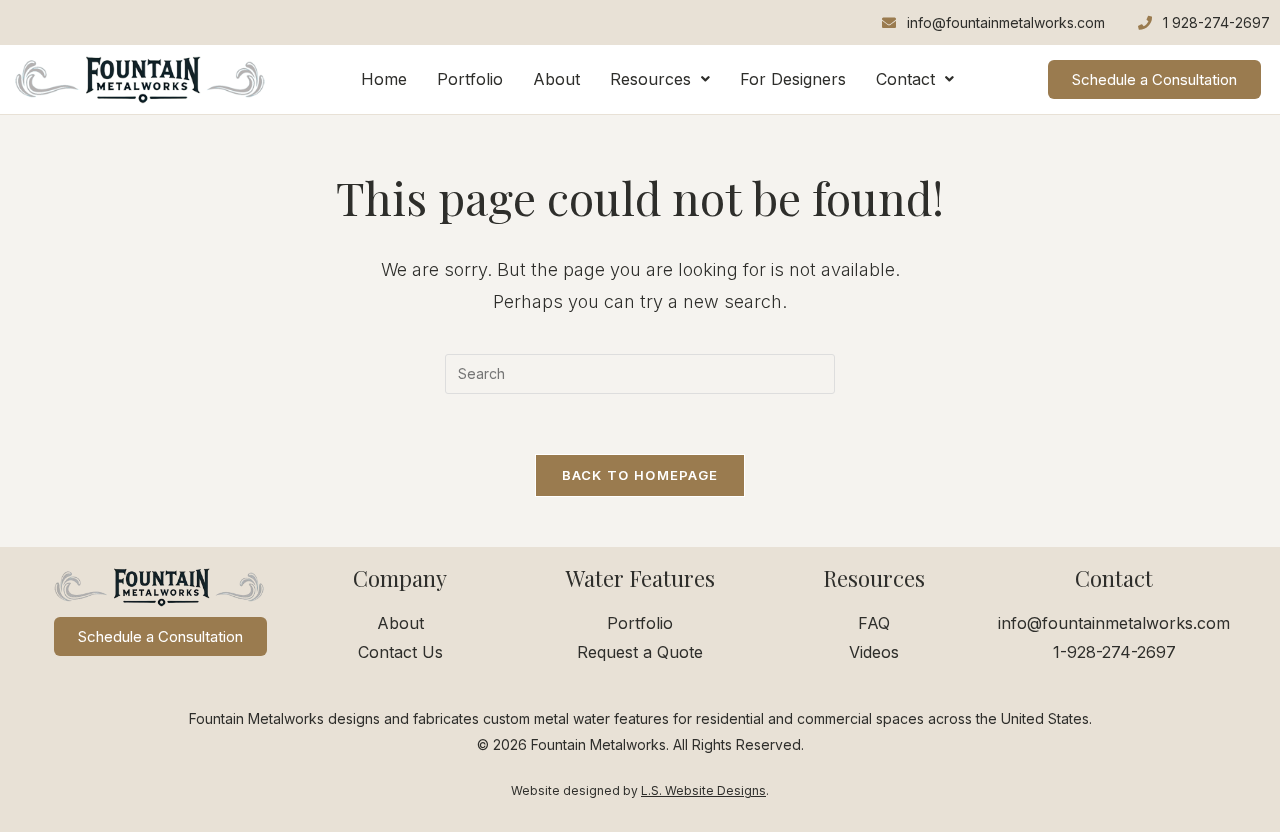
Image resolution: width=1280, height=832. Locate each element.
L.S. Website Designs (703, 790)
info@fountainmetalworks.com (1114, 623)
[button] (660, 79)
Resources (650, 79)
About (556, 79)
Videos (874, 652)
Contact (905, 79)
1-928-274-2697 (1114, 652)
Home (384, 79)
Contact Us (400, 652)
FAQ (874, 623)
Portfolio (470, 79)
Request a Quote (640, 652)
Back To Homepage (640, 475)
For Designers (793, 79)
